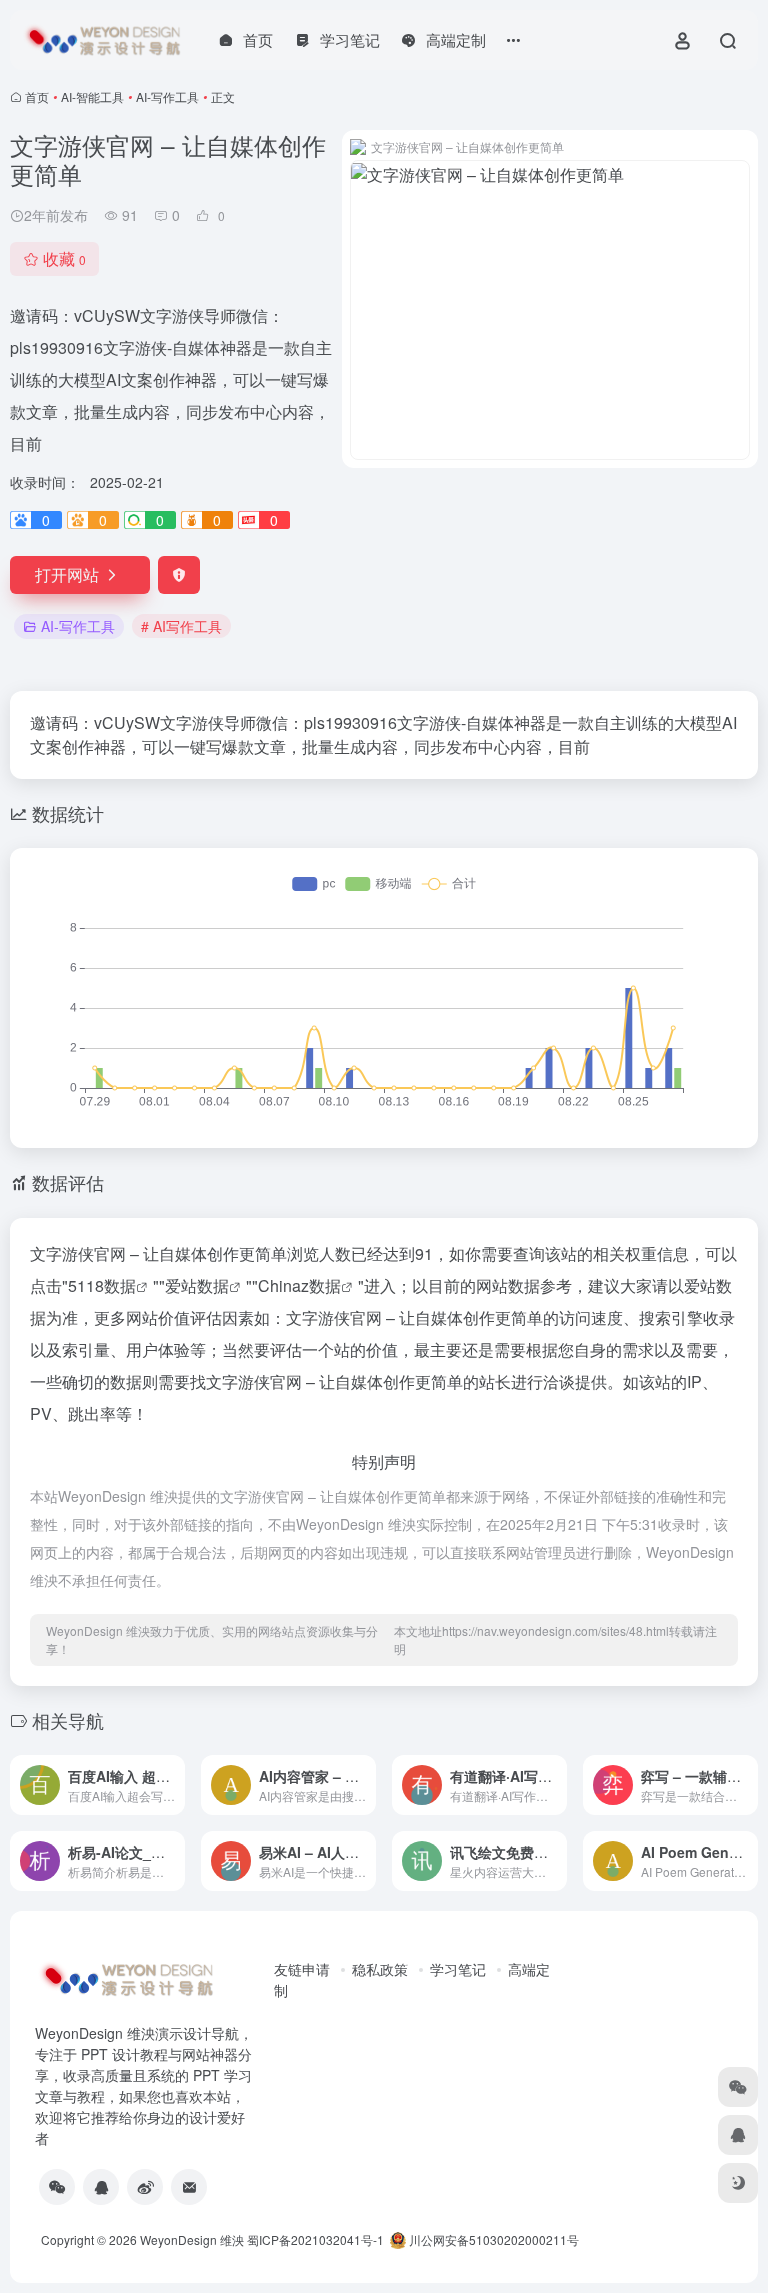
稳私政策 (380, 1969)
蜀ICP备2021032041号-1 (315, 2239)
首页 (37, 96)
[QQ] (101, 2187)
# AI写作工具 (181, 626)
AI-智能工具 (92, 96)
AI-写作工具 (167, 96)
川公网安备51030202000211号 (492, 2239)
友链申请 (302, 1969)
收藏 (64, 258)
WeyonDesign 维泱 (192, 2239)
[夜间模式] (738, 2183)
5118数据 (102, 1285)
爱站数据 (197, 1285)
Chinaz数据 (299, 1285)
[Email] (189, 2187)
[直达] (174, 1785)
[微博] (145, 2187)
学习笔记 (458, 1969)
